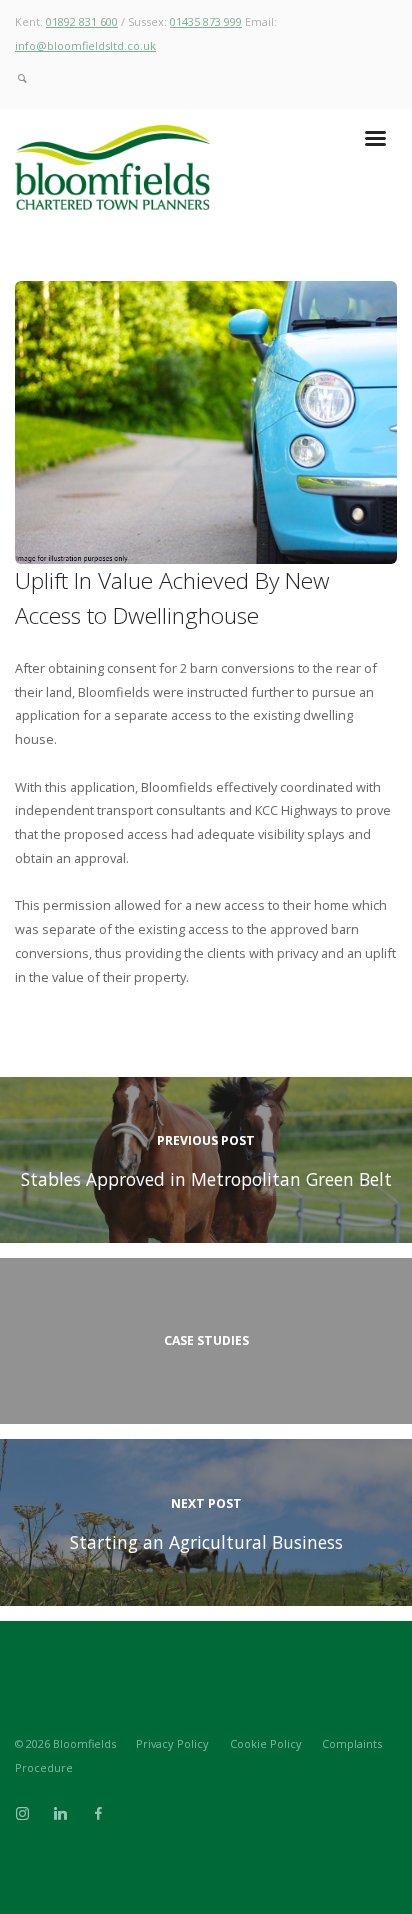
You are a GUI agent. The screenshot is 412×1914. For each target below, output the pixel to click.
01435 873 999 (206, 21)
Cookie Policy (266, 1743)
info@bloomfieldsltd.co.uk (85, 45)
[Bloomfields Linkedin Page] (60, 1814)
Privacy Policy (172, 1743)
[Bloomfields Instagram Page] (22, 1814)
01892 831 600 (82, 21)
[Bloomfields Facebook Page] (98, 1814)
